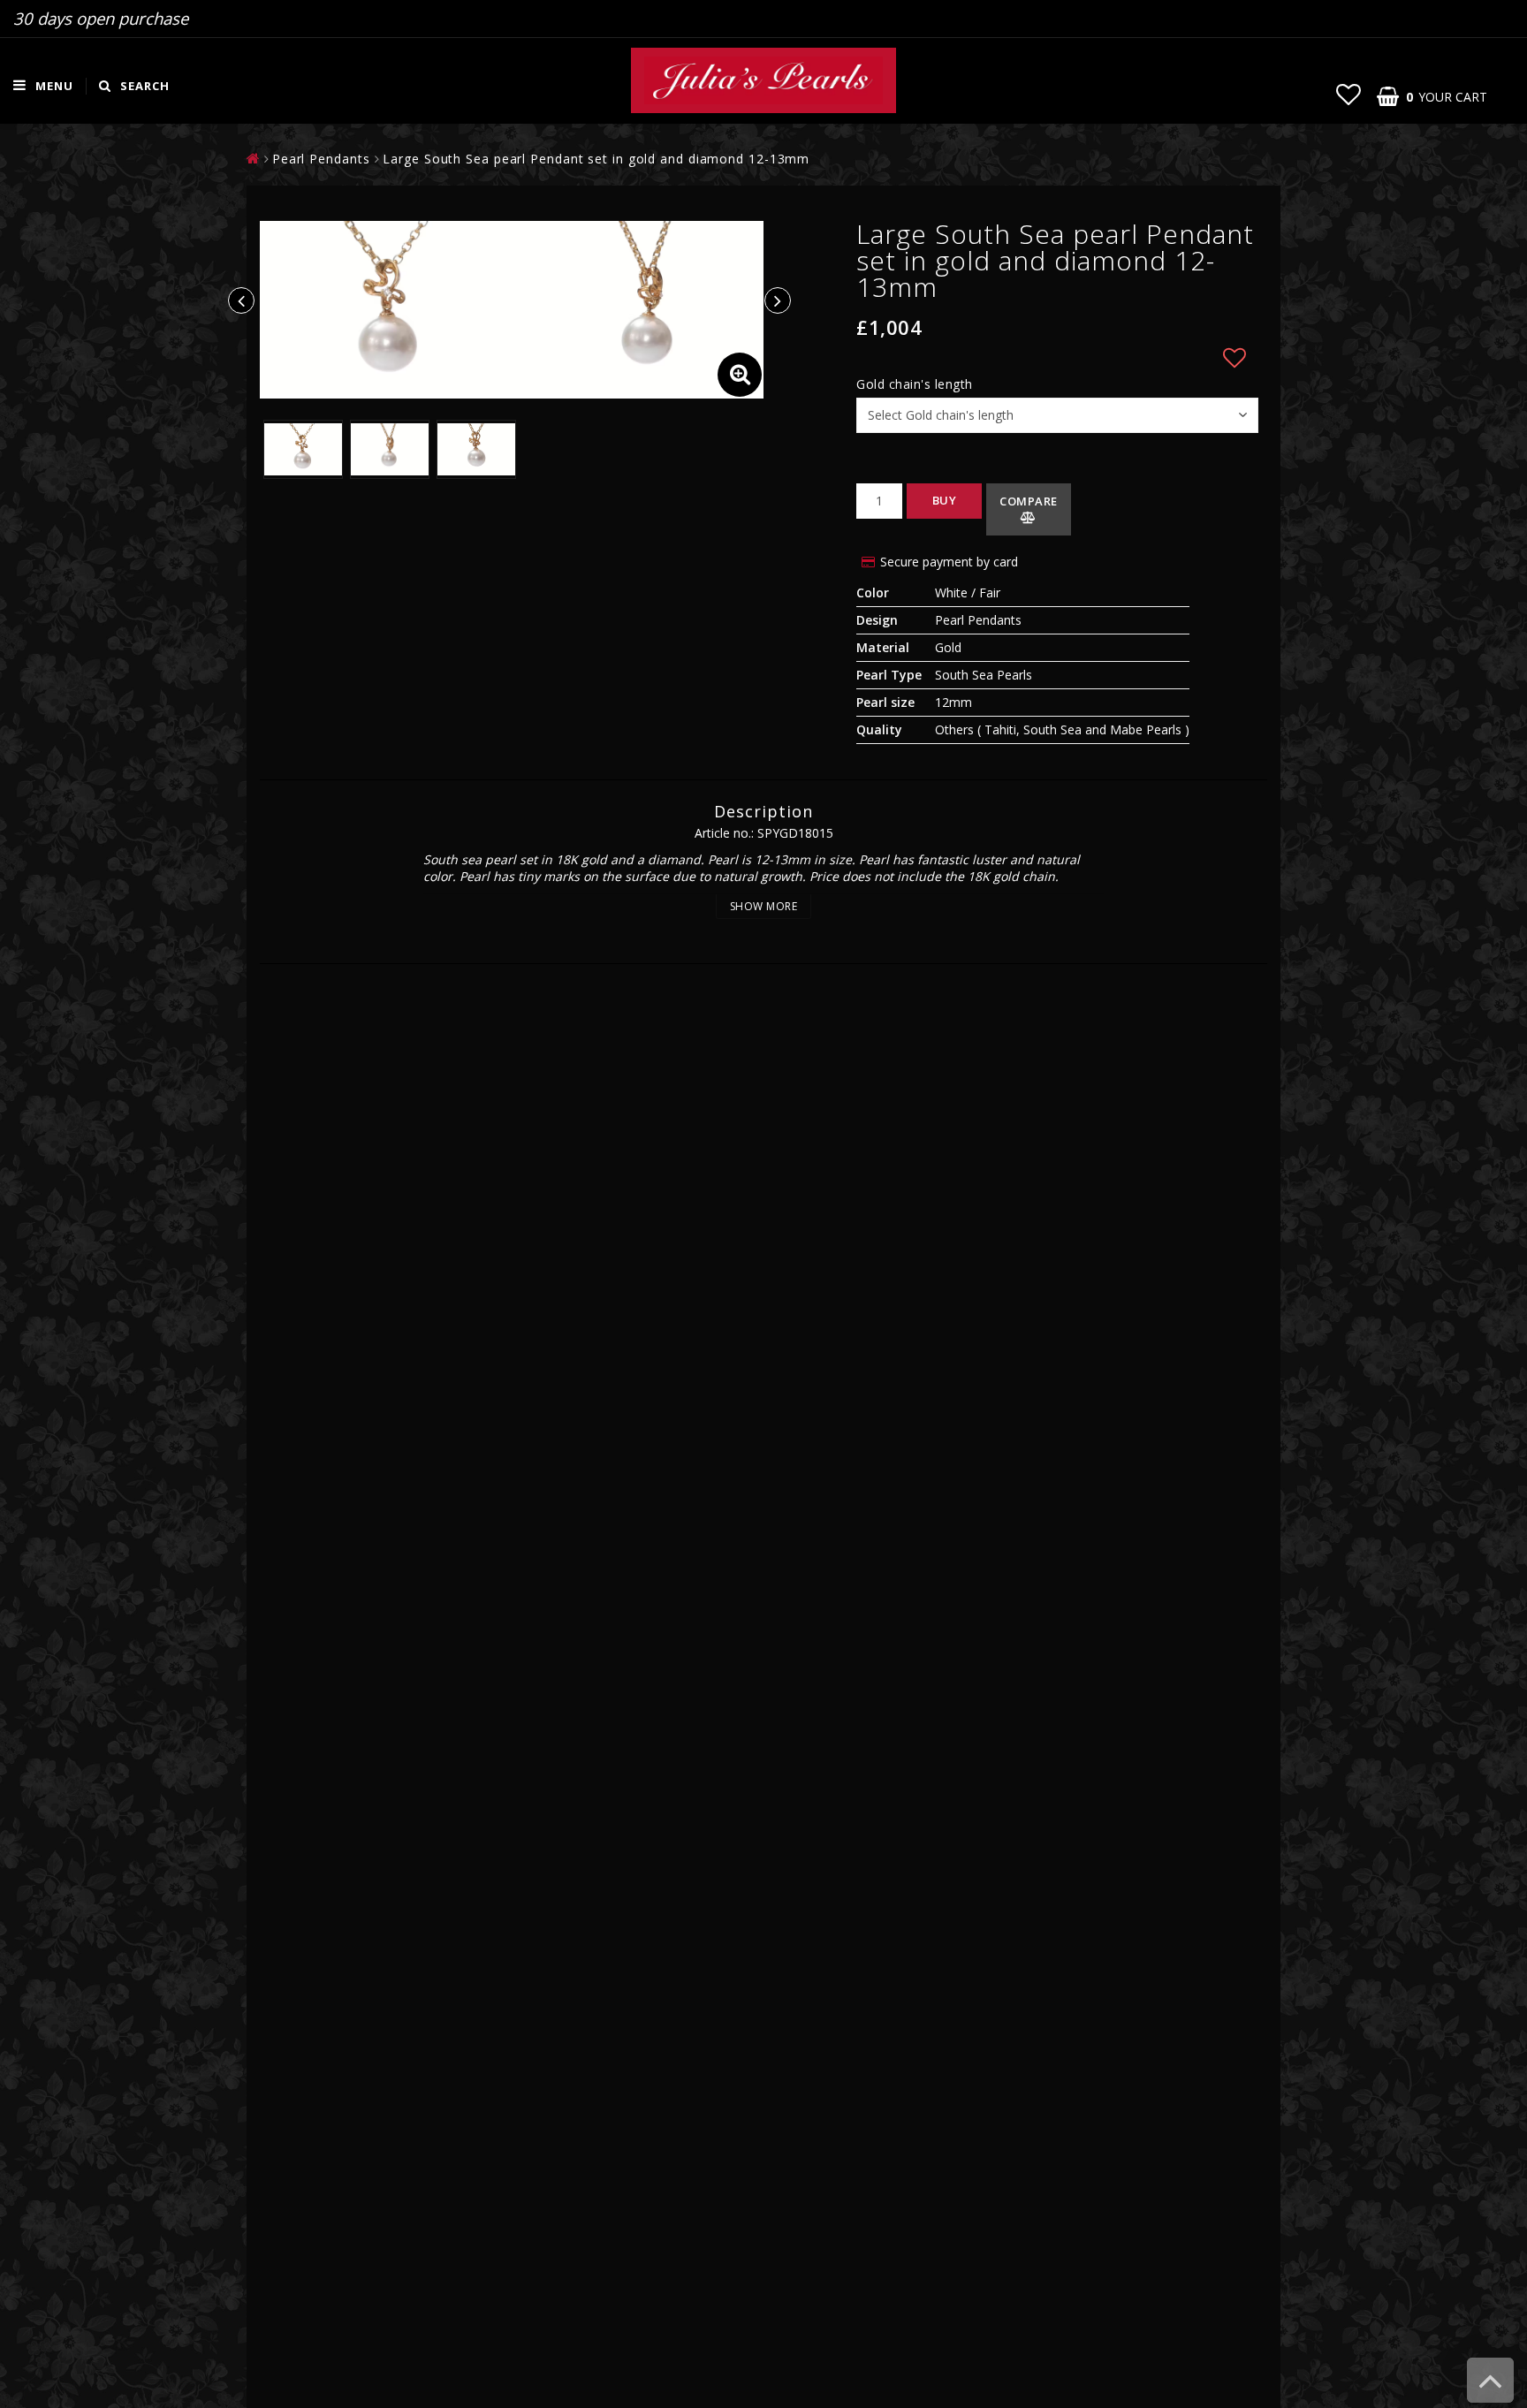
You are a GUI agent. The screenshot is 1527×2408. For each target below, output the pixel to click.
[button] (1348, 94)
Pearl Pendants (321, 159)
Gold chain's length (915, 384)
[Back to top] (1490, 2389)
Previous (241, 300)
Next (778, 300)
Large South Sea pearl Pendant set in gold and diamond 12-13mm (596, 159)
